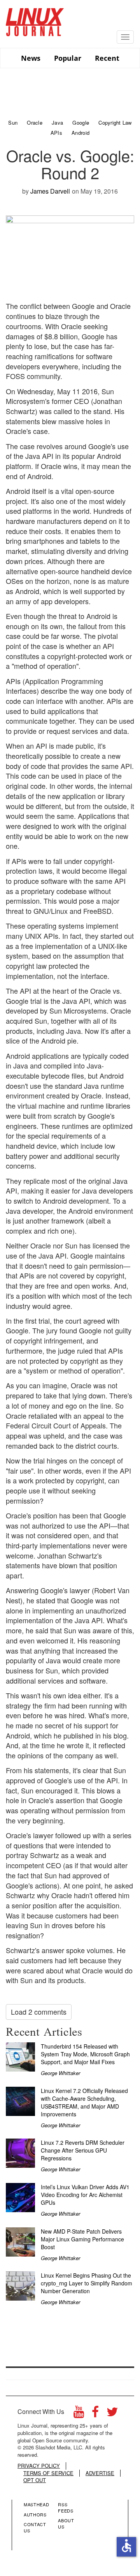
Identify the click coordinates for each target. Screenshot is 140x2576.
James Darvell (50, 191)
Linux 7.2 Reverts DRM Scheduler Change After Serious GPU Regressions (83, 2150)
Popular (68, 58)
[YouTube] (79, 2414)
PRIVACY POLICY (39, 2466)
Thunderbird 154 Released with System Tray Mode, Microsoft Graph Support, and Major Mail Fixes (85, 2054)
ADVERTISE (100, 2473)
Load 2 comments (39, 2012)
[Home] (35, 19)
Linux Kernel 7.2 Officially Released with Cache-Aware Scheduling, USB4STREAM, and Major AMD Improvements (84, 2102)
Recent (107, 58)
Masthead (36, 2504)
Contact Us (35, 2527)
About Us (66, 2523)
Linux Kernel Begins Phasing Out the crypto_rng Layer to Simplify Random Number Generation (87, 2283)
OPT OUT (35, 2480)
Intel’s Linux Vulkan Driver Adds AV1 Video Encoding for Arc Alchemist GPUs (85, 2195)
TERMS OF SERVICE (48, 2473)
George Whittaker (60, 2073)
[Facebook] (95, 2414)
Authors (35, 2514)
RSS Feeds (66, 2507)
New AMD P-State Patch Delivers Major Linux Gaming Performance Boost (82, 2239)
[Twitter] (112, 2414)
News (31, 58)
